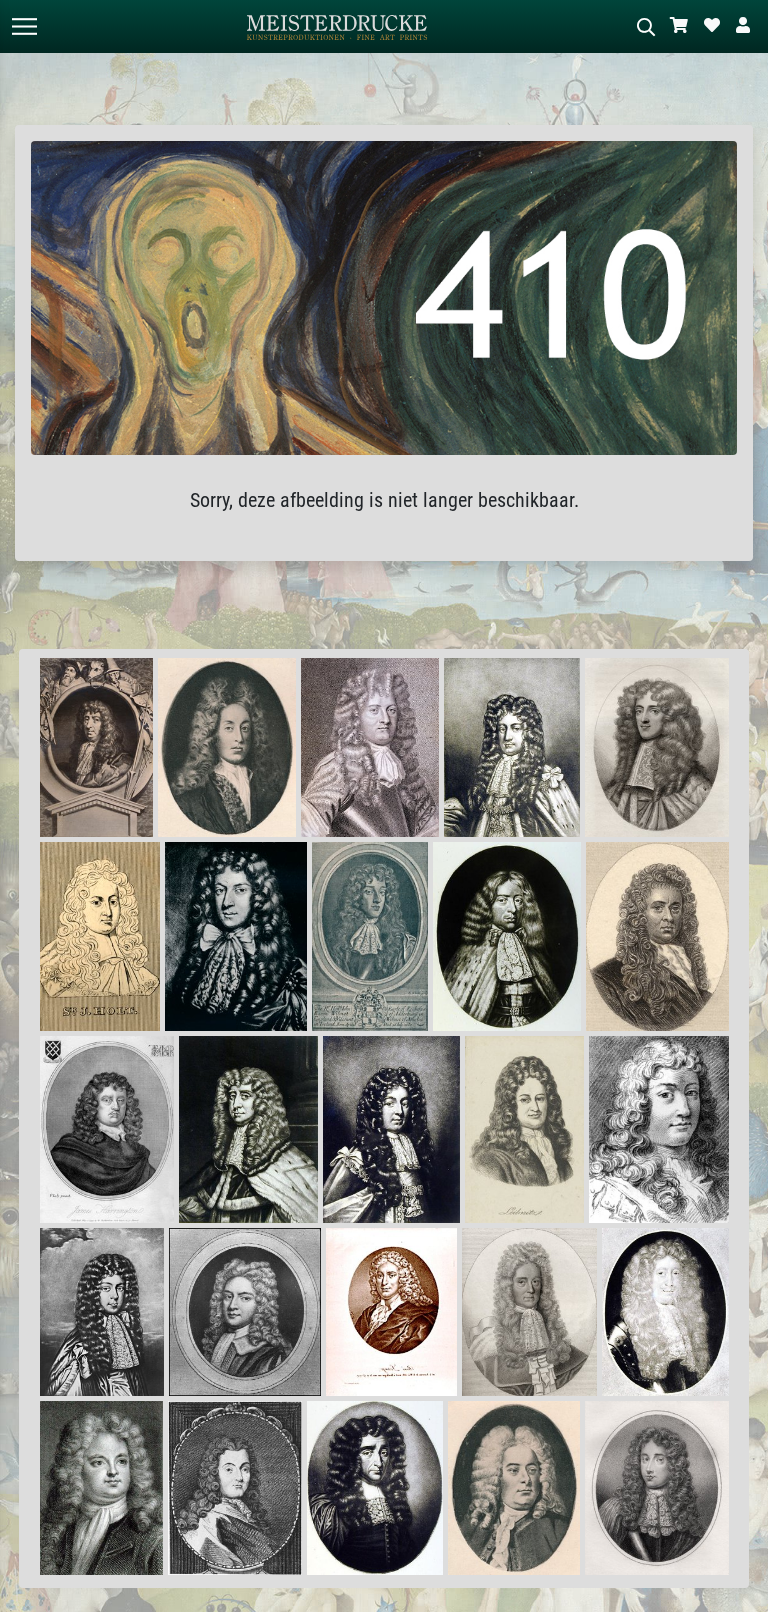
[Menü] (24, 26)
